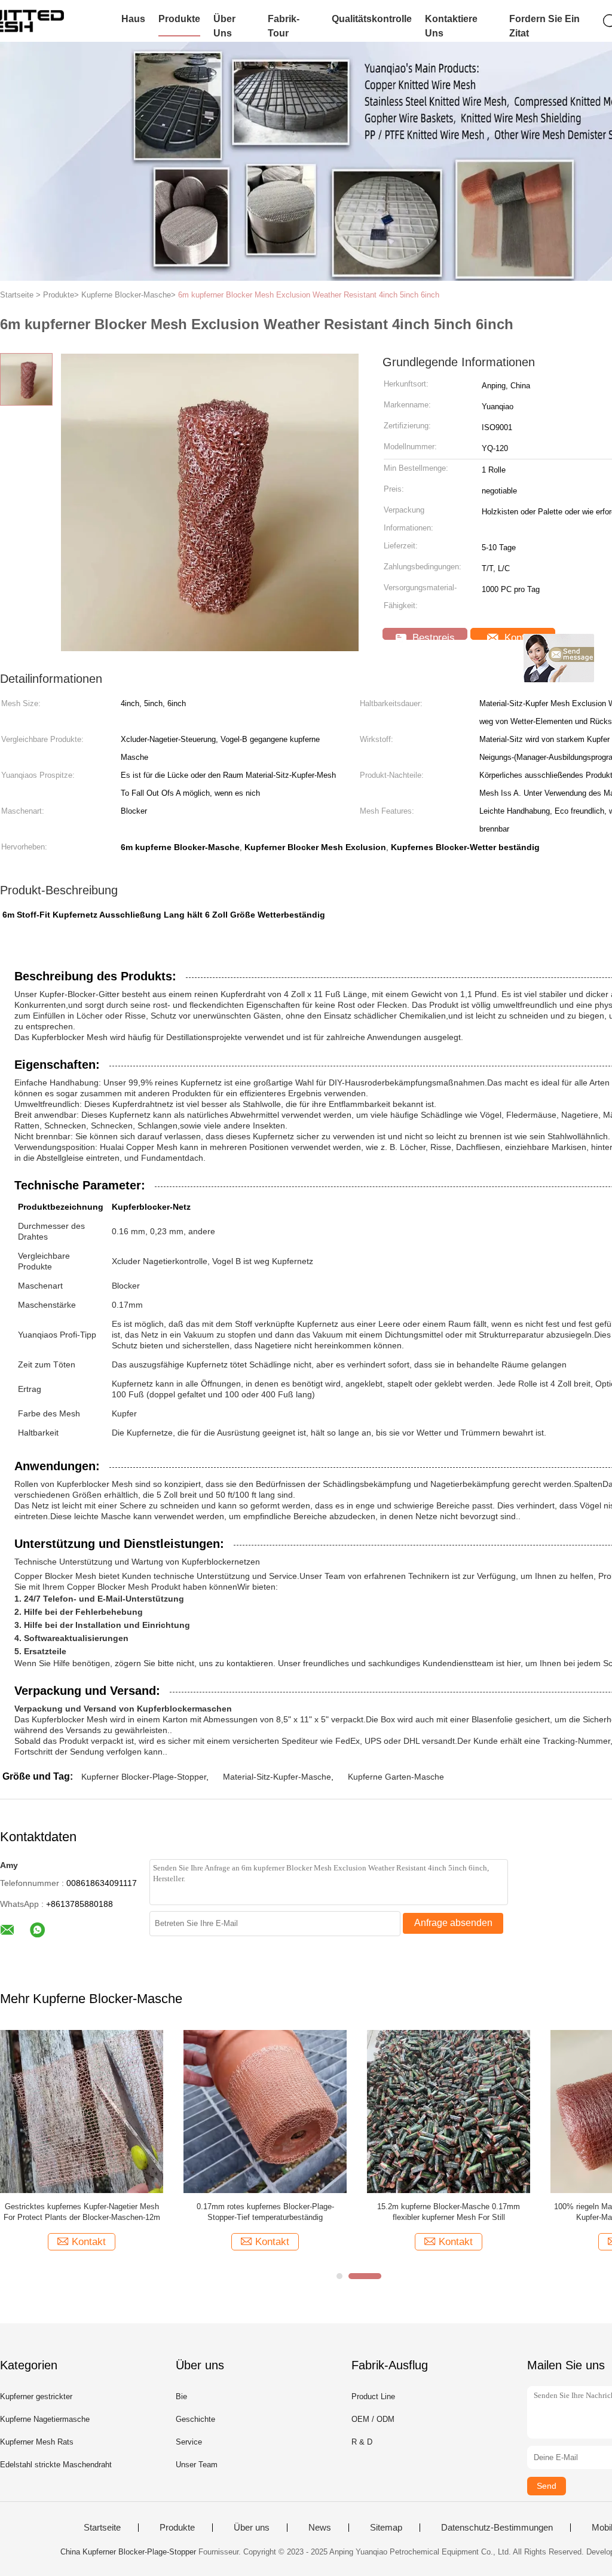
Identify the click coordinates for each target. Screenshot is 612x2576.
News (320, 2528)
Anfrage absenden (453, 1923)
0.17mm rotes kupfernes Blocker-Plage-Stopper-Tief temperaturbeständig (265, 2212)
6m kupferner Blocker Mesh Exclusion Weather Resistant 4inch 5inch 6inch (309, 295)
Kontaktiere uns (451, 26)
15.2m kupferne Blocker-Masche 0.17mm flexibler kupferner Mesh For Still (449, 2212)
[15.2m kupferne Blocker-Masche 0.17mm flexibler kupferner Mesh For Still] (449, 2111)
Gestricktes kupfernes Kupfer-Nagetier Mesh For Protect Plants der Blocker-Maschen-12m (82, 2212)
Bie (181, 2396)
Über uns (224, 26)
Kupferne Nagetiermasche (45, 2419)
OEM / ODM (373, 2419)
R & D (362, 2442)
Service (189, 2442)
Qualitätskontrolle (372, 19)
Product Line (373, 2396)
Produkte (179, 19)
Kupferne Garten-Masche (396, 1777)
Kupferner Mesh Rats (37, 2442)
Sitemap (386, 2528)
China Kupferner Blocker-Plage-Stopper (128, 2552)
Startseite (102, 2528)
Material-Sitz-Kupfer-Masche (277, 1777)
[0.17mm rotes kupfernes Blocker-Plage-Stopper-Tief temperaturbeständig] (265, 2111)
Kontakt (520, 636)
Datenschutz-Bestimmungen (497, 2528)
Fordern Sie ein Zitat (544, 26)
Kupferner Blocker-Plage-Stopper (144, 1777)
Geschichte (195, 2419)
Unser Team (197, 2465)
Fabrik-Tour (284, 26)
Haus (133, 19)
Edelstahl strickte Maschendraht (56, 2465)
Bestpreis (432, 636)
